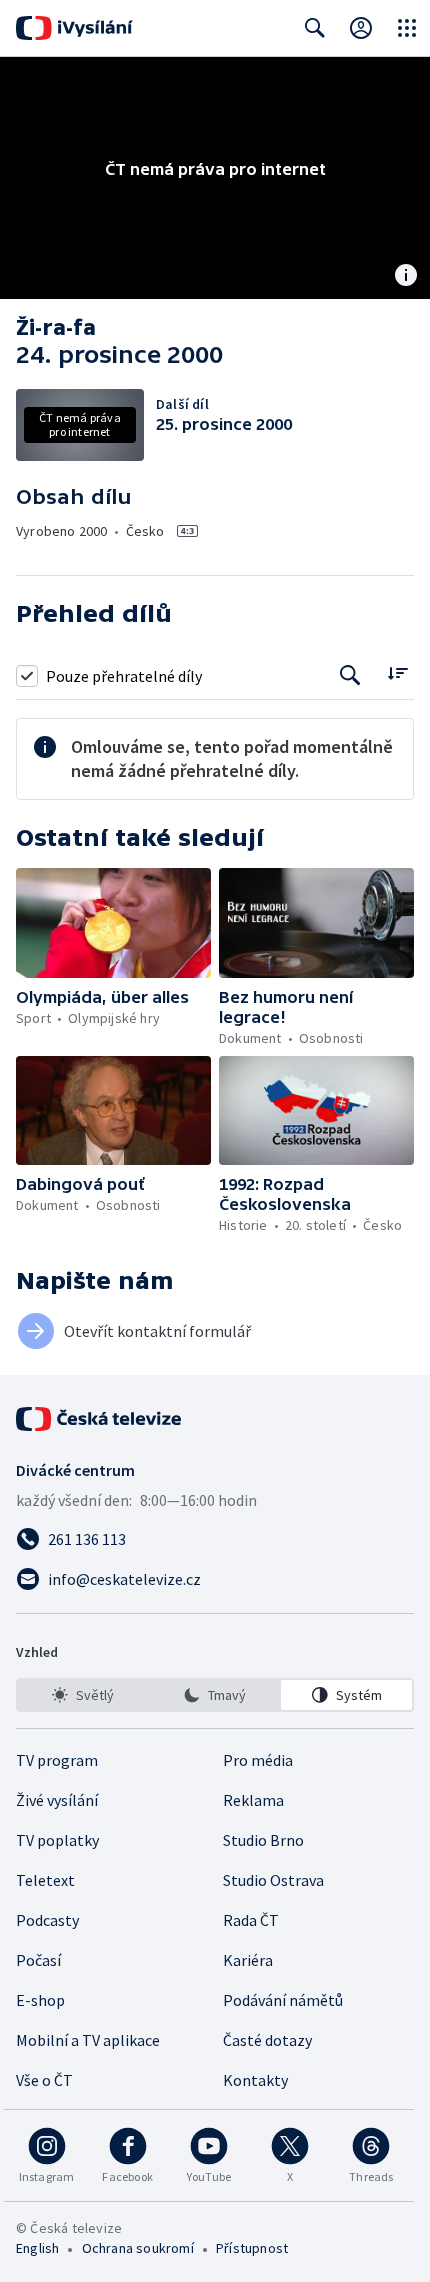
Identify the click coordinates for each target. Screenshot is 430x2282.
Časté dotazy (267, 2040)
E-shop (40, 2000)
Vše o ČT (44, 2080)
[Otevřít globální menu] (407, 28)
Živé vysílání (57, 1800)
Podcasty (47, 1920)
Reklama (253, 1800)
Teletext (45, 1880)
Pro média (258, 1760)
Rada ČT (251, 1920)
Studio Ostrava (273, 1880)
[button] (113, 923)
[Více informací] (406, 277)
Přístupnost (252, 2248)
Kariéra (248, 1960)
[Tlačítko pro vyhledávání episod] (350, 675)
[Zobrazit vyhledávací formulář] (315, 28)
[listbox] (215, 1695)
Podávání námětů (283, 2000)
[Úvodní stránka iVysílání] (74, 28)
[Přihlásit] (361, 28)
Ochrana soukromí (138, 2248)
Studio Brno (263, 1840)
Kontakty (255, 2080)
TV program (57, 1760)
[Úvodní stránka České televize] (100, 1419)
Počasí (38, 1960)
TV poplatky (57, 1840)
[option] (83, 1695)
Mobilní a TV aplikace (88, 2040)
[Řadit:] (397, 673)
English (37, 2248)
